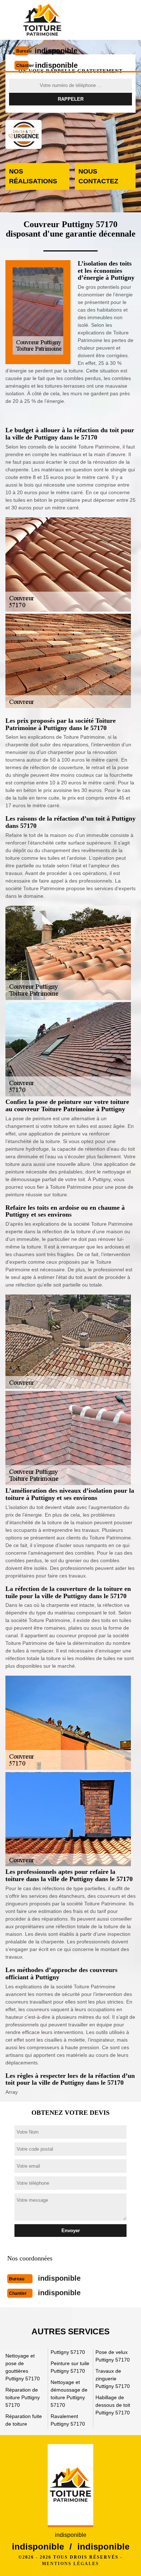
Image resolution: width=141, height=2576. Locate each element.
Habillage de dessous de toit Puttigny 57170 (113, 2405)
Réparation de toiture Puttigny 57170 (23, 2397)
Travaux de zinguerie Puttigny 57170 (113, 2379)
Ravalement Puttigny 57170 (68, 2420)
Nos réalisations (33, 176)
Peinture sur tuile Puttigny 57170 (70, 2367)
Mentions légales (70, 2564)
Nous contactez (98, 176)
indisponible (56, 51)
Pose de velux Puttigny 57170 (113, 2356)
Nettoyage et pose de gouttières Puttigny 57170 (23, 2367)
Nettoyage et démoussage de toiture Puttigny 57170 (69, 2394)
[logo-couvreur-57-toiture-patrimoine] (42, 20)
